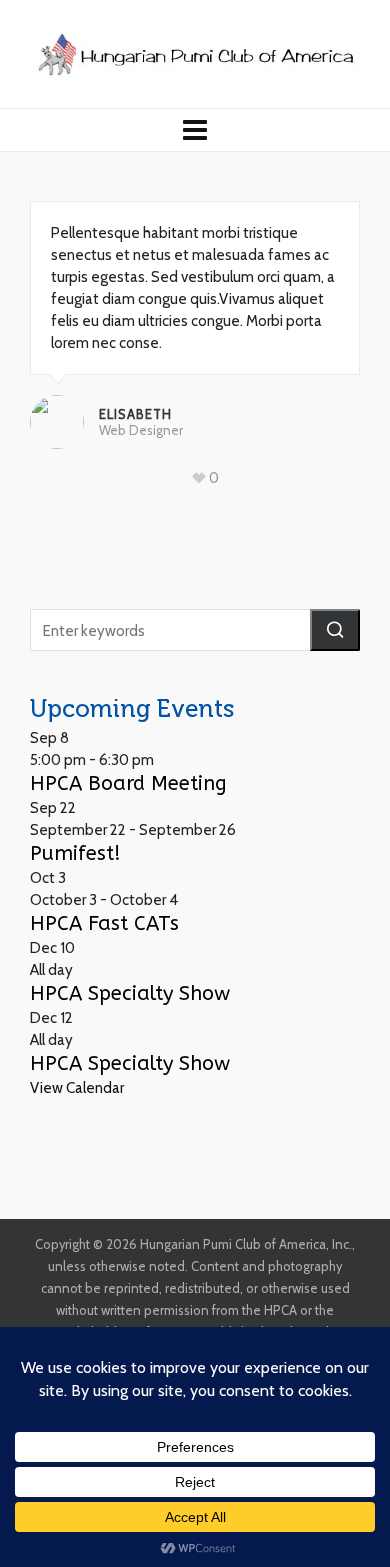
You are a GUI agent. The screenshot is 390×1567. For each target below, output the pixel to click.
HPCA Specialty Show (130, 993)
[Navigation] (195, 130)
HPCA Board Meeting (128, 783)
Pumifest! (75, 853)
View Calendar (77, 1088)
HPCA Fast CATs (104, 923)
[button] (335, 630)
